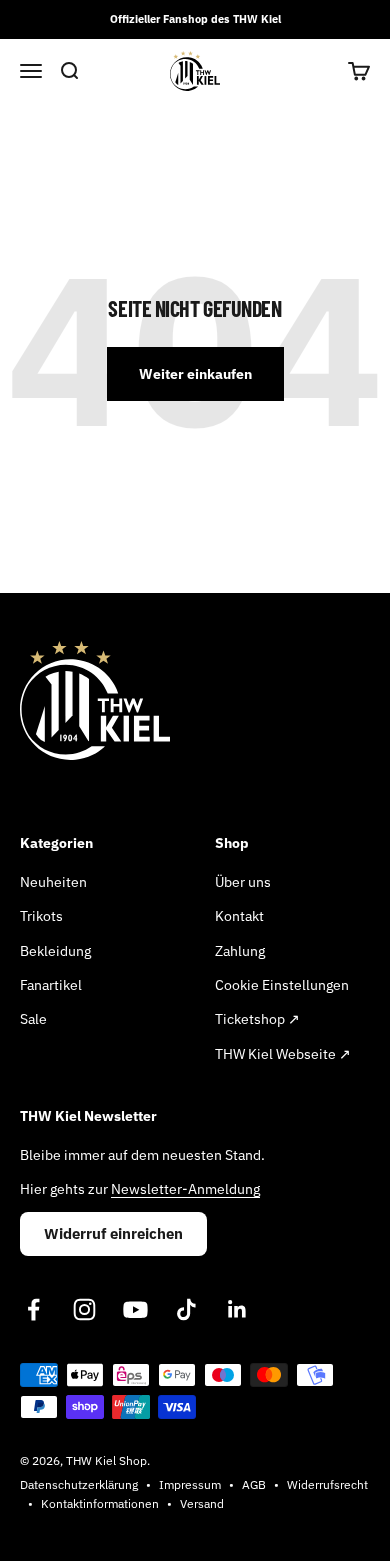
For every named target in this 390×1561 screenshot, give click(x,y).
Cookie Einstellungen (282, 985)
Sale (33, 1019)
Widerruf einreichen (113, 1233)
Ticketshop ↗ (257, 1019)
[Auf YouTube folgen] (135, 1309)
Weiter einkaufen (195, 374)
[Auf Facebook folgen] (33, 1309)
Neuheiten (53, 882)
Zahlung (240, 951)
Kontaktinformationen (100, 1503)
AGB (254, 1484)
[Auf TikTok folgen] (186, 1309)
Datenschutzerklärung (79, 1484)
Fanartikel (51, 985)
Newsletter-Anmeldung (185, 1189)
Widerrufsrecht (327, 1484)
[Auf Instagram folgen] (84, 1309)
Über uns (243, 882)
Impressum (190, 1484)
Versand (202, 1503)
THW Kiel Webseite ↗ (283, 1054)
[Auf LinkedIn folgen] (237, 1309)
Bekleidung (55, 951)
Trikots (41, 916)
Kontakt (239, 916)
